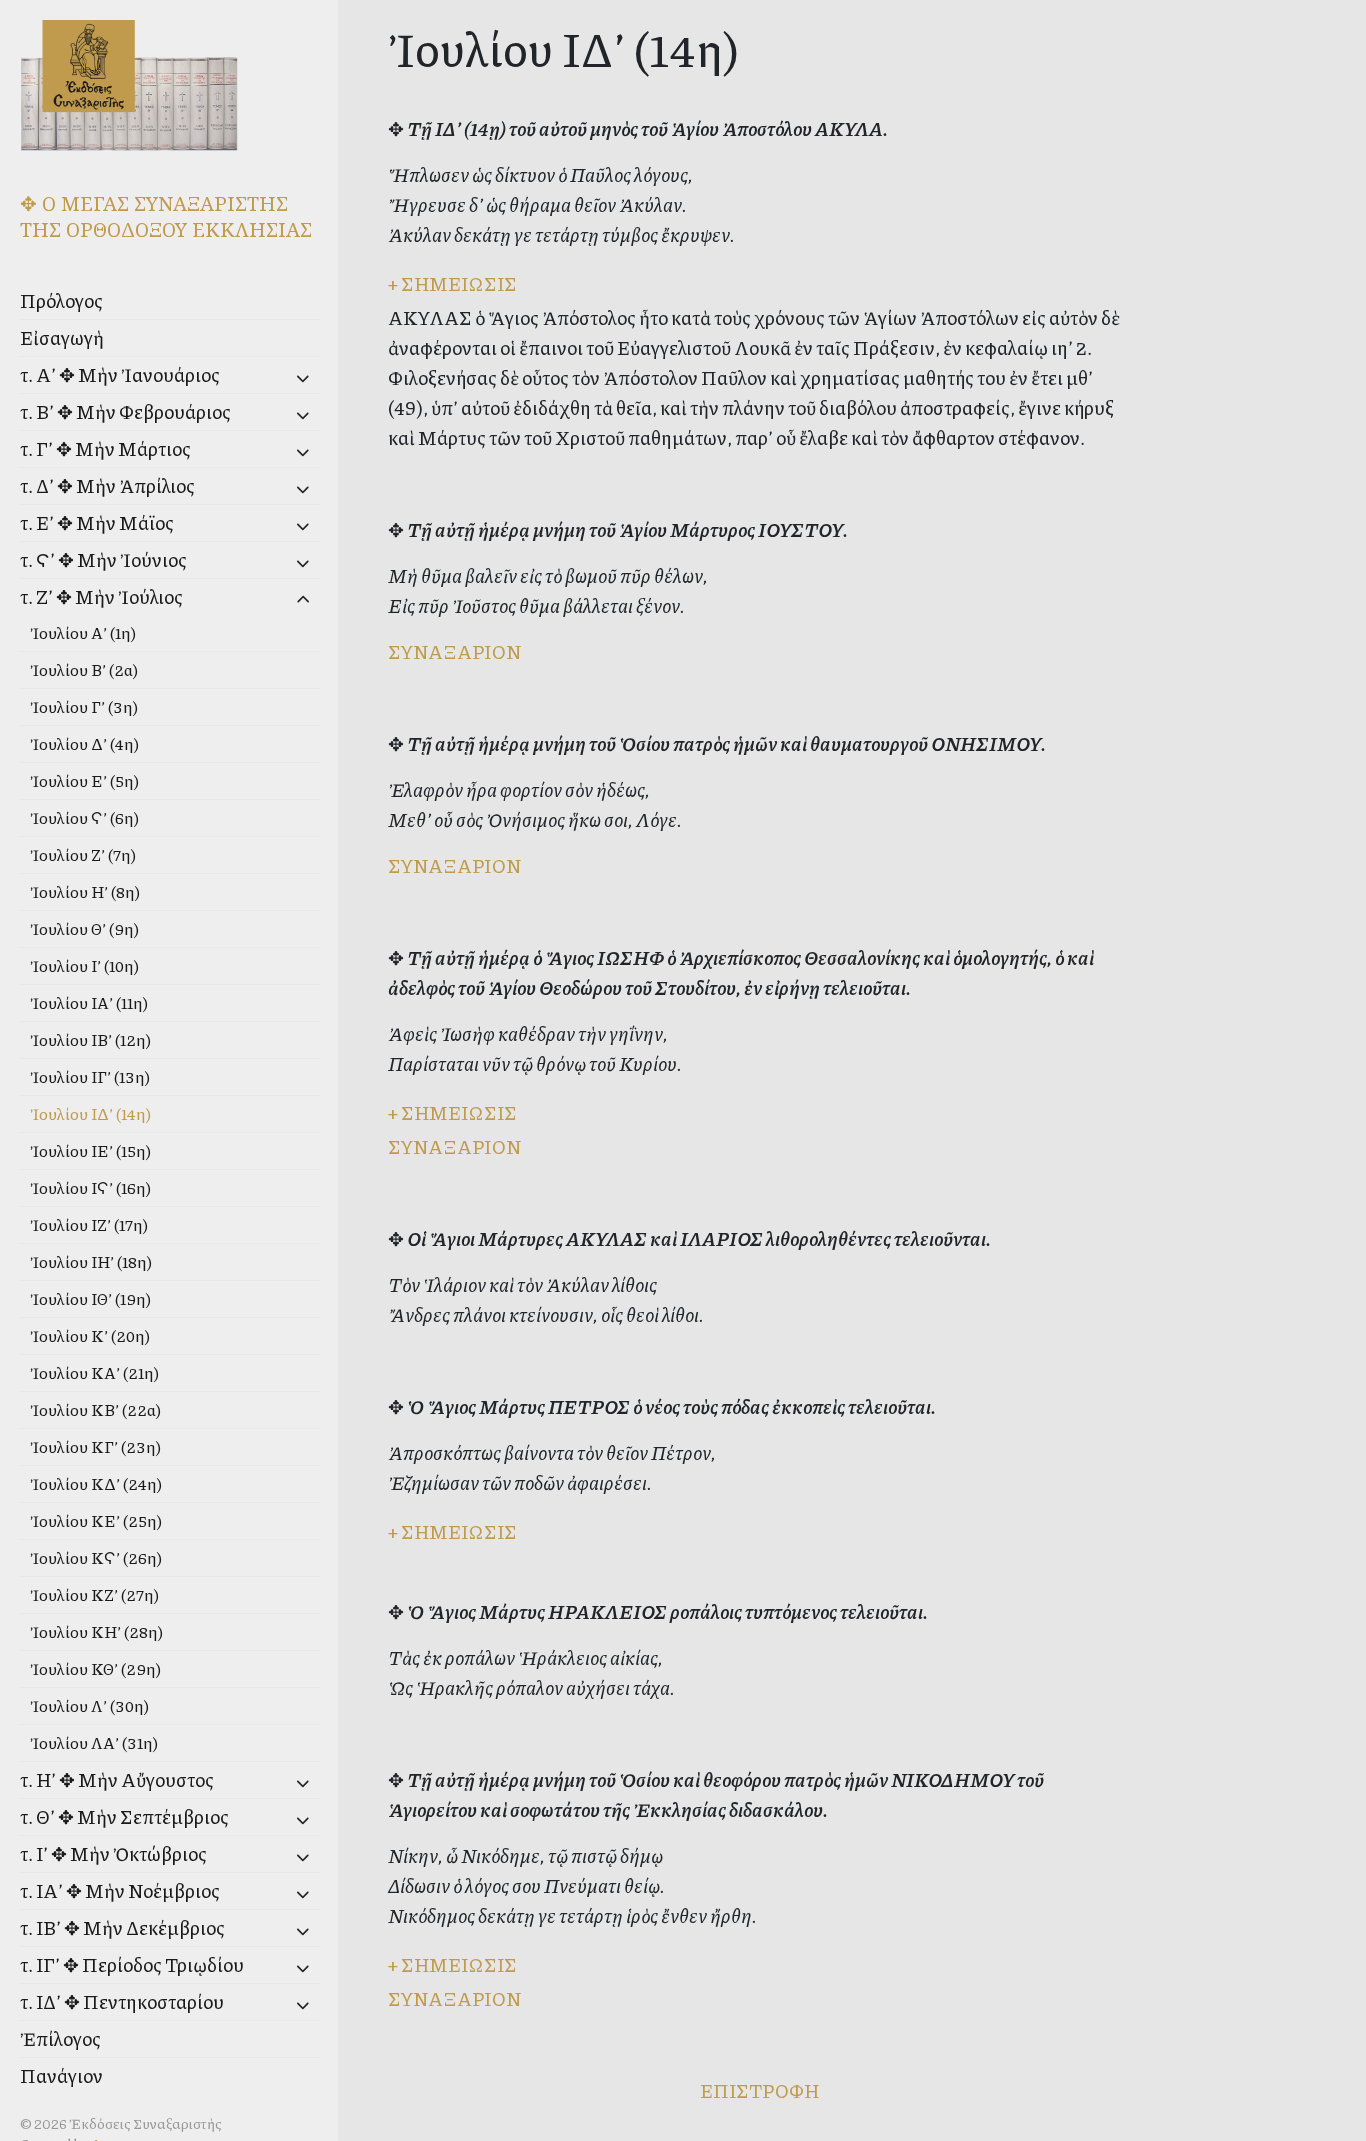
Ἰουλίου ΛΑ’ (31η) (94, 1742)
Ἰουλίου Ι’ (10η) (84, 965)
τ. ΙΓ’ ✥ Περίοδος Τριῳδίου (132, 1964)
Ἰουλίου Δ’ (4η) (84, 743)
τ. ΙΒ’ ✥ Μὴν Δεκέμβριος (122, 1927)
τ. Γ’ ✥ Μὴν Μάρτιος (105, 448)
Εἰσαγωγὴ (62, 337)
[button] (271, 377)
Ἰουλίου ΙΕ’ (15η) (90, 1150)
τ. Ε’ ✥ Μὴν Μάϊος (97, 522)
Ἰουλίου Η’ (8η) (85, 891)
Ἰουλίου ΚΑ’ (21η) (94, 1372)
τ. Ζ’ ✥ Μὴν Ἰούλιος (101, 596)
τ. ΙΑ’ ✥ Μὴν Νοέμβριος (120, 1890)
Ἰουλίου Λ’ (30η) (89, 1705)
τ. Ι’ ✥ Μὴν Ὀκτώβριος (113, 1853)
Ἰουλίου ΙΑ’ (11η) (89, 1002)
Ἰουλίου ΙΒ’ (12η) (90, 1039)
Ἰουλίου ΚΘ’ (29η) (95, 1668)
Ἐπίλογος (60, 2038)
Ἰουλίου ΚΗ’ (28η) (96, 1631)
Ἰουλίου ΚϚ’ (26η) (96, 1557)
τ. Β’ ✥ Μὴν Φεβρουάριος (125, 411)
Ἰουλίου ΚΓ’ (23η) (95, 1446)
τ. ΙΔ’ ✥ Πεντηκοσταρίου (122, 2001)
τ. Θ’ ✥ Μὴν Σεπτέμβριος (124, 1816)
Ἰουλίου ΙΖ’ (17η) (89, 1224)
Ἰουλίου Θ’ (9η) (84, 928)
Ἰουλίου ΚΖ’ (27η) (94, 1594)
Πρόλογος (61, 300)
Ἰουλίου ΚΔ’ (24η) (96, 1483)
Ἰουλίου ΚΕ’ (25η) (96, 1520)
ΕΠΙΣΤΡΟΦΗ (759, 2090)
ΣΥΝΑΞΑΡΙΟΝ (454, 651)
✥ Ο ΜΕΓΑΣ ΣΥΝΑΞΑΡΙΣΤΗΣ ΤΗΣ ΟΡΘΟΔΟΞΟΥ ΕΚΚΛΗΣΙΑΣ (166, 216)
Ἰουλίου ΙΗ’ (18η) (91, 1261)
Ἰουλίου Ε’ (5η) (84, 780)
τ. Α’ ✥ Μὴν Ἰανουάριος (120, 374)
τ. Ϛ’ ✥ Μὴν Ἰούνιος (103, 559)
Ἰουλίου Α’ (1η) (83, 632)
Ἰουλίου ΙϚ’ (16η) (90, 1187)
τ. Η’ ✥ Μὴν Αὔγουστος (117, 1779)
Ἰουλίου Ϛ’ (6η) (84, 817)
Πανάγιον (61, 2075)
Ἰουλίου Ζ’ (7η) (83, 854)
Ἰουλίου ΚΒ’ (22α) (95, 1409)
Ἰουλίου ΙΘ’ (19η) (90, 1298)
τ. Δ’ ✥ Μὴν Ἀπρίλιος (107, 485)
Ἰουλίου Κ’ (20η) (90, 1335)
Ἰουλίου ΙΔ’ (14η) (90, 1113)
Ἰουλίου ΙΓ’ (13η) (90, 1076)
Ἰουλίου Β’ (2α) (84, 669)
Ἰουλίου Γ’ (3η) (84, 706)
